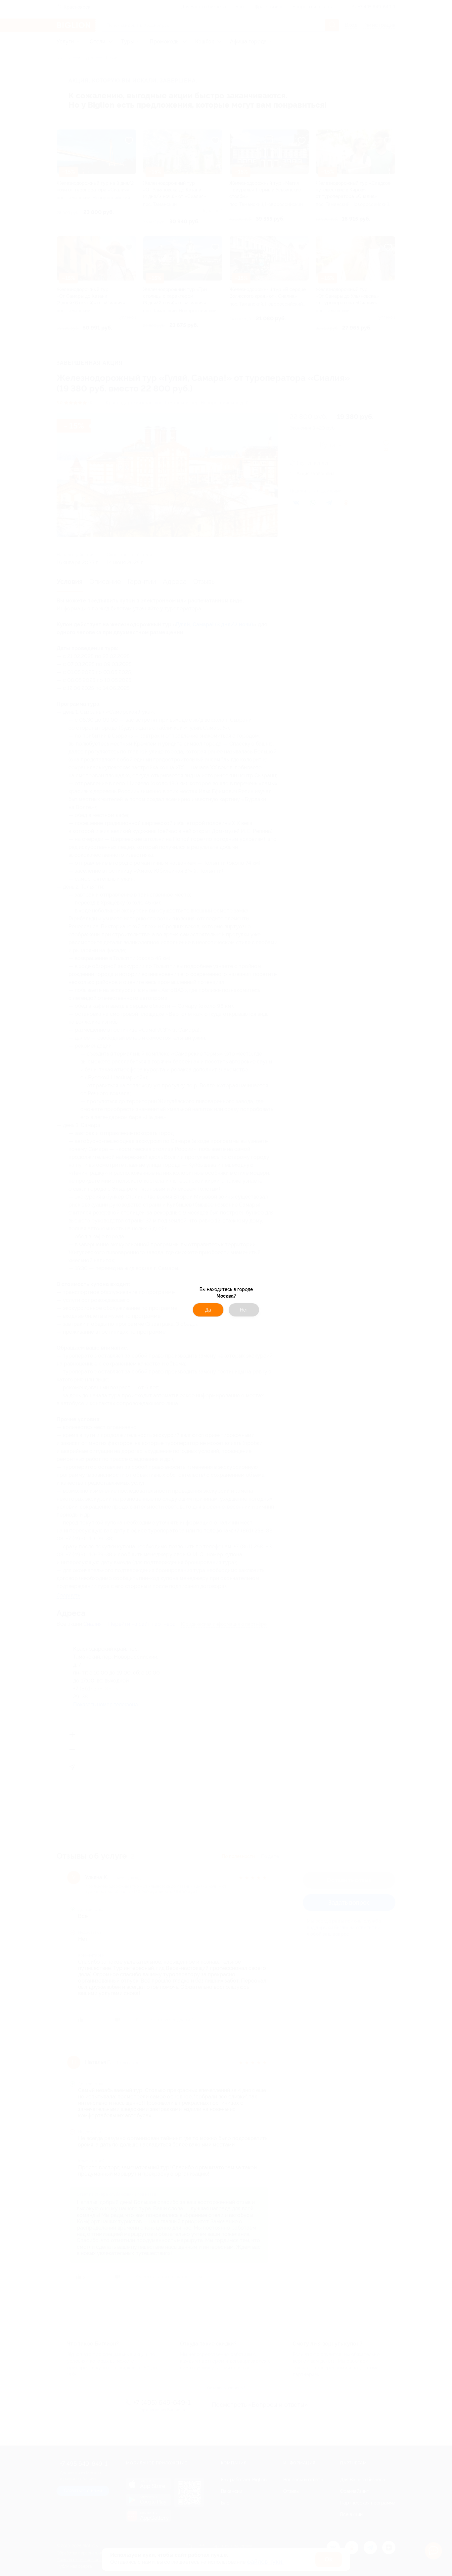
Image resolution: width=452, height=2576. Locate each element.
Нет (244, 1310)
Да (208, 1310)
